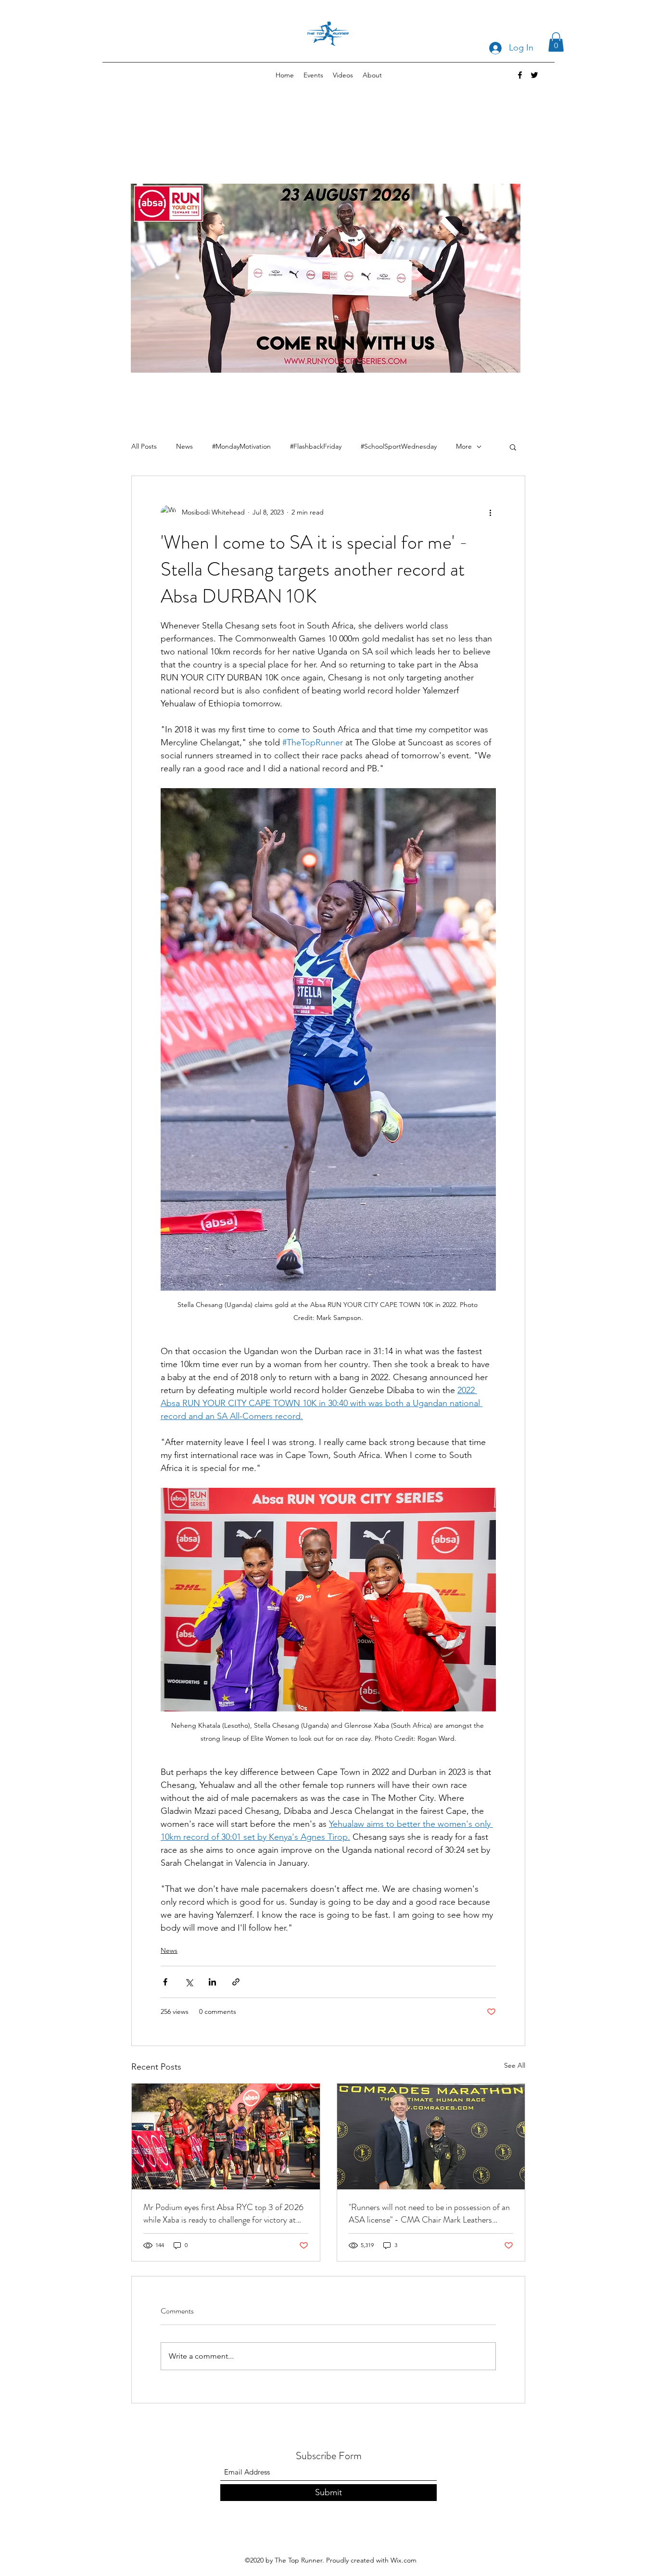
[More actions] (490, 513)
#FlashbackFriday (316, 446)
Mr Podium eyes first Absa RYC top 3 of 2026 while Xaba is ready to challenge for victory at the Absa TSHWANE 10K (223, 2213)
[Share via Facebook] (165, 1982)
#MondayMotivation (241, 446)
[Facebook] (520, 75)
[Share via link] (236, 1982)
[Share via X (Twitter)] (189, 1982)
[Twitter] (534, 75)
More (464, 446)
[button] (556, 42)
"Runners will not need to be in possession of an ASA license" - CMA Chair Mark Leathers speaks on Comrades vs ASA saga (429, 2213)
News (184, 446)
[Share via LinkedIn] (212, 1982)
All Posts (144, 446)
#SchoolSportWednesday (399, 446)
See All (515, 2065)
